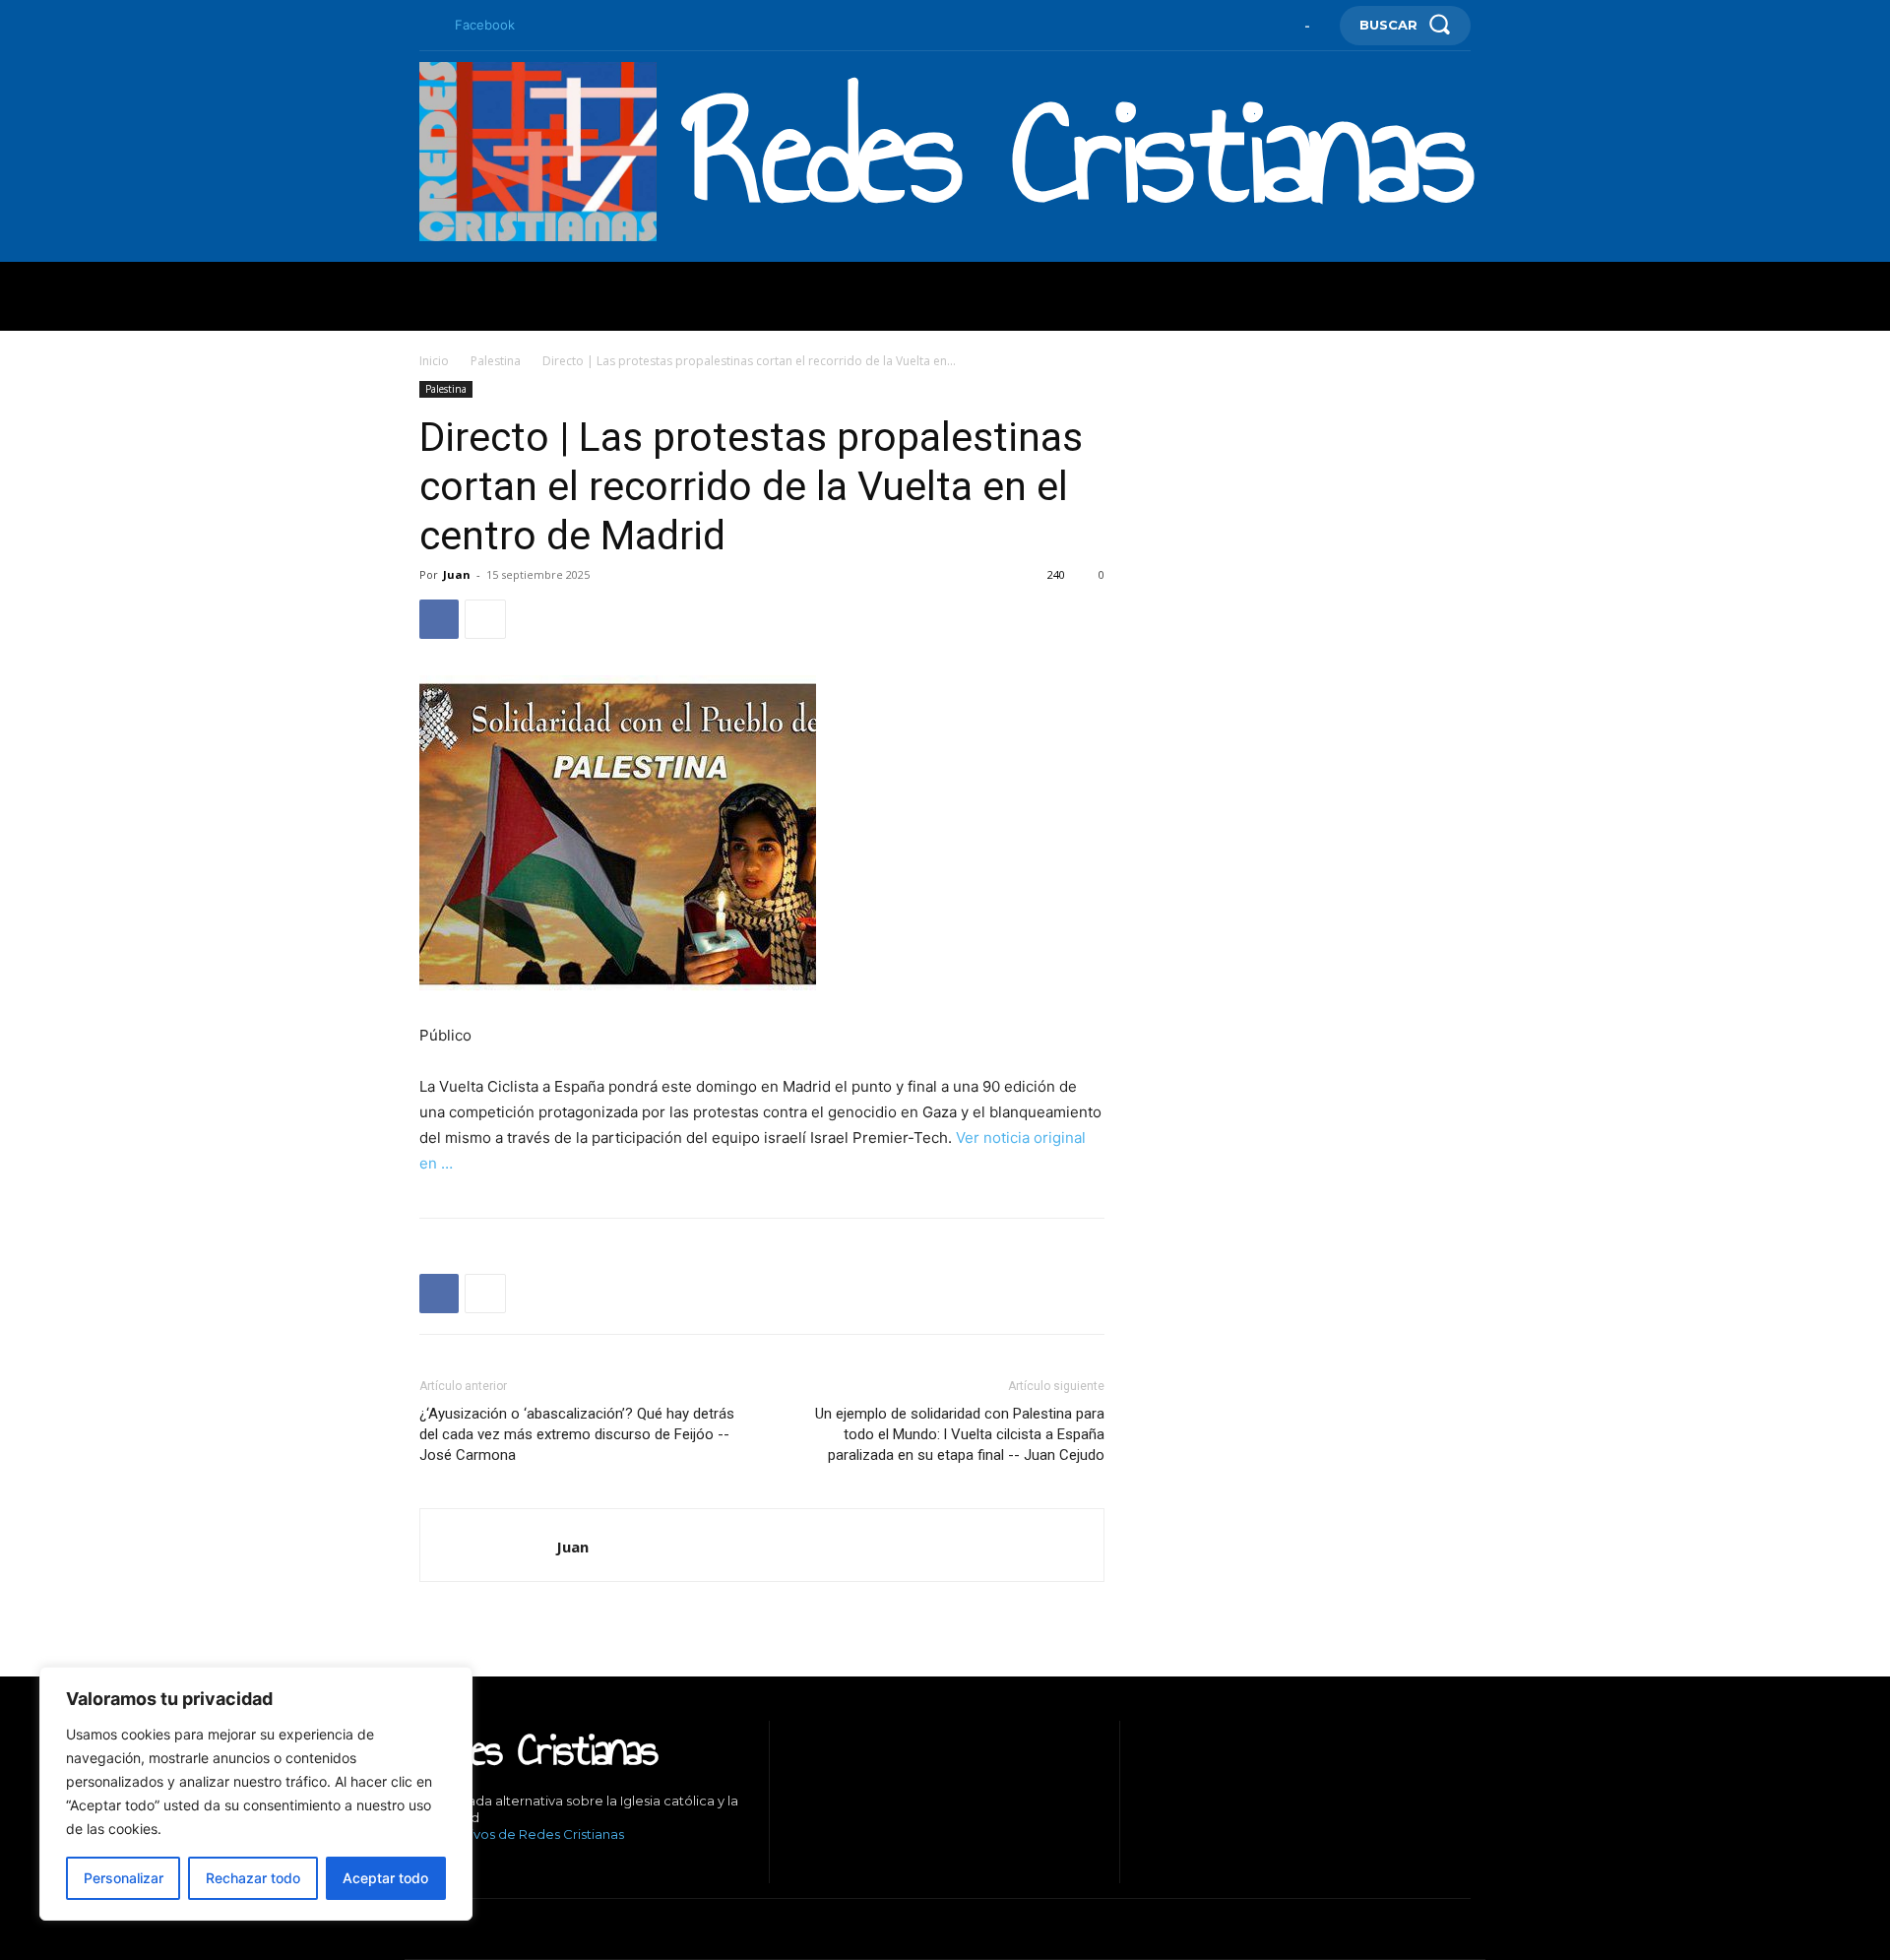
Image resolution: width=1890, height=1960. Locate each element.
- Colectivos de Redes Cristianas (522, 1834)
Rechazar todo (253, 1878)
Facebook (485, 25)
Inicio (434, 361)
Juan (457, 574)
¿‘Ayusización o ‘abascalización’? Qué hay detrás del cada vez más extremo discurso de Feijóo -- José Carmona (577, 1434)
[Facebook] (427, 26)
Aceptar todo (385, 1878)
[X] (512, 1868)
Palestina (496, 361)
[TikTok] (483, 1868)
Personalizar (124, 1878)
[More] (485, 619)
